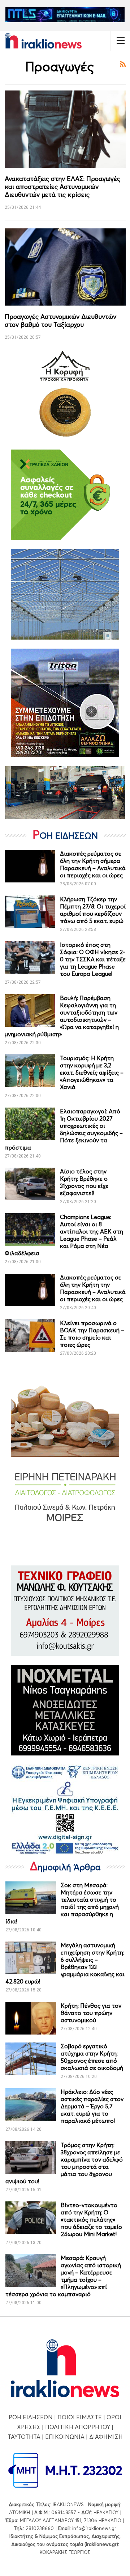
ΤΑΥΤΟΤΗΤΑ (24, 2437)
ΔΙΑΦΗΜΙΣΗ (106, 2437)
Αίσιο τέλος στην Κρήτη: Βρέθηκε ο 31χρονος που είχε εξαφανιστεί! (84, 1182)
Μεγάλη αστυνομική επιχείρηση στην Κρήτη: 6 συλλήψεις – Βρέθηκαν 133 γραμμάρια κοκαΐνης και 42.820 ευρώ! (65, 1963)
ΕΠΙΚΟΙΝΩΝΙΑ (65, 2437)
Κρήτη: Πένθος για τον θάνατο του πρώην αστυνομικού (91, 2013)
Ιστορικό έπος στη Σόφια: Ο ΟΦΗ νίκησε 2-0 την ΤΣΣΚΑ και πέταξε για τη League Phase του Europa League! (93, 959)
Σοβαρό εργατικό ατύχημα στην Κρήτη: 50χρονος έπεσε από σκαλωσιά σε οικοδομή (92, 2057)
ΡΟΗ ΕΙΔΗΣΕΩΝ (31, 2417)
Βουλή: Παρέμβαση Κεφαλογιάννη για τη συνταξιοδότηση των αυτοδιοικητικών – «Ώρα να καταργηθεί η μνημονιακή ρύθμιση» (62, 1016)
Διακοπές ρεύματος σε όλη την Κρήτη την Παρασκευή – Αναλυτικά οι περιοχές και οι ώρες (93, 1288)
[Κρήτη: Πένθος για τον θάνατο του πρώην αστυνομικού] (31, 2018)
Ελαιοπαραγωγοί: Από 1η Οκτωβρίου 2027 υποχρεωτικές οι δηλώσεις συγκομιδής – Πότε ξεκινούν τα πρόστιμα (64, 1129)
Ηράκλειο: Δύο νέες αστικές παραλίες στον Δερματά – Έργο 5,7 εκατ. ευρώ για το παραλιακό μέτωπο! (92, 2106)
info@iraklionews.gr (94, 2528)
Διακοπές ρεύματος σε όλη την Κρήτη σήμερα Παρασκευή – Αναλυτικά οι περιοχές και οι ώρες (93, 864)
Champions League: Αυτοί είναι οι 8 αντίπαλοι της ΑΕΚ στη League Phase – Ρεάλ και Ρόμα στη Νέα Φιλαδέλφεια (64, 1235)
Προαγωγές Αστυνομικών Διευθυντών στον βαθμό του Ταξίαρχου (60, 321)
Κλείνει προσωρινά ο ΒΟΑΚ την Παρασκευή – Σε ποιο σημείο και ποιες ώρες (92, 1334)
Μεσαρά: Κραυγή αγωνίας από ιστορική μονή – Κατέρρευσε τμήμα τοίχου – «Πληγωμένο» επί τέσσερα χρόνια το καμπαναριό (63, 2276)
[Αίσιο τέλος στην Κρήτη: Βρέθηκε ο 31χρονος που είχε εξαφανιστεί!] (30, 1184)
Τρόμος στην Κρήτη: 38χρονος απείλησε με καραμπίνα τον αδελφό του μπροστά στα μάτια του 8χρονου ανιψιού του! (64, 2163)
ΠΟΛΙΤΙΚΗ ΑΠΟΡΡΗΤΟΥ (78, 2427)
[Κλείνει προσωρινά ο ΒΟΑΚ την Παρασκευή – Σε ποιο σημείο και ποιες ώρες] (30, 1336)
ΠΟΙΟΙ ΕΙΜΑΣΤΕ (80, 2417)
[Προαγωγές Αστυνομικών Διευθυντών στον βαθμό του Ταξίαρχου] (65, 267)
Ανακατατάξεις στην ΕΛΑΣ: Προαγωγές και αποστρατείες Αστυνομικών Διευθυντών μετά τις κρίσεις (62, 187)
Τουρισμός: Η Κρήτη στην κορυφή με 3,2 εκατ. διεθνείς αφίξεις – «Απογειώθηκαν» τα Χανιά (92, 1072)
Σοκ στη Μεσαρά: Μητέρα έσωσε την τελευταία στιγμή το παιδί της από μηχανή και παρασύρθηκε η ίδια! (62, 1903)
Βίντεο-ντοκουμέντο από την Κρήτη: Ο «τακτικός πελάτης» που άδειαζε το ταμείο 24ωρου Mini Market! (91, 2219)
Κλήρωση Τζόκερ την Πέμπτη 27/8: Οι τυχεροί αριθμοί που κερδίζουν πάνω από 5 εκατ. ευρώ (93, 910)
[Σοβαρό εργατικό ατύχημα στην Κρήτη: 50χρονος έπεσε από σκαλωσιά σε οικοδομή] (31, 2059)
